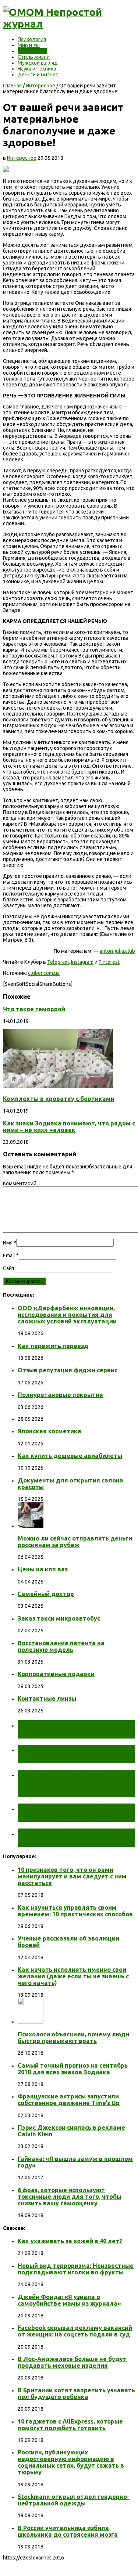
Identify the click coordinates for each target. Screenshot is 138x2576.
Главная (12, 86)
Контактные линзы (47, 1698)
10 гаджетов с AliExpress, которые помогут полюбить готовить (70, 2425)
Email (9, 1255)
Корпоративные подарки (56, 1674)
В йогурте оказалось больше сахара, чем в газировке (73, 1813)
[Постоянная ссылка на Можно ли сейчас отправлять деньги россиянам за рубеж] (31, 1526)
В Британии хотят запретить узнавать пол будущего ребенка (76, 2393)
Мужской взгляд (38, 63)
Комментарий (20, 1183)
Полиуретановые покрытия (60, 1395)
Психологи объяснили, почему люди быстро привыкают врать (73, 2038)
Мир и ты (29, 45)
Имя (8, 1243)
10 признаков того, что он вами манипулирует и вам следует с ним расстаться (72, 1876)
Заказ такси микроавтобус (59, 1618)
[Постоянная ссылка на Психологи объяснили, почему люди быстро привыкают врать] (31, 2022)
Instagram (82, 962)
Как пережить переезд (53, 1346)
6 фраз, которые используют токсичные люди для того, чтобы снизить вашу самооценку (70, 2197)
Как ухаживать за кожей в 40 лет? (70, 2241)
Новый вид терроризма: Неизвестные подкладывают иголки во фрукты (76, 2269)
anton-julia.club (117, 951)
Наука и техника (37, 69)
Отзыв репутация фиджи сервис (68, 1370)
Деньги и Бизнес (38, 75)
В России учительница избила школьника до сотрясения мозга (68, 2531)
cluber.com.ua (44, 973)
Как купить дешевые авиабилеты (70, 1456)
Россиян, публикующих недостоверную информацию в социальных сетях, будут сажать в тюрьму (71, 2462)
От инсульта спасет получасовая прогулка (61, 1729)
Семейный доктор (46, 1594)
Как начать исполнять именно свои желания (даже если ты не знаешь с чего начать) (73, 1976)
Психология (32, 39)
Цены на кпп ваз (43, 1569)
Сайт (9, 1268)
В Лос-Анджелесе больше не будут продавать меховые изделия (72, 2362)
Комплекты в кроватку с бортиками (59, 1099)
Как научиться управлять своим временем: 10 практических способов (75, 1911)
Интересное (32, 51)
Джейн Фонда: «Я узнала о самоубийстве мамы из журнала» (69, 2300)
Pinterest (109, 962)
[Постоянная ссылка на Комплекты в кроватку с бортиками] (58, 1086)
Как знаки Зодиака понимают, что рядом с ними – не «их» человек (69, 1127)
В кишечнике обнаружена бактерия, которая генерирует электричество (76, 1783)
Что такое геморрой (34, 1009)
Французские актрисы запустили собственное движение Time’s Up (69, 2100)
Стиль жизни (34, 57)
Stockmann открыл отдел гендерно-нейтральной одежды (74, 2500)
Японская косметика (49, 1431)
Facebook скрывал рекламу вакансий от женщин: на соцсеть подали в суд (75, 2331)
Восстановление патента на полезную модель (61, 1646)
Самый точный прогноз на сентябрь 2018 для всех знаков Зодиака (73, 2069)
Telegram (58, 962)
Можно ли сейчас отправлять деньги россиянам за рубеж (75, 1542)
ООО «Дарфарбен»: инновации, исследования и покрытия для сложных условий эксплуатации (67, 1315)
